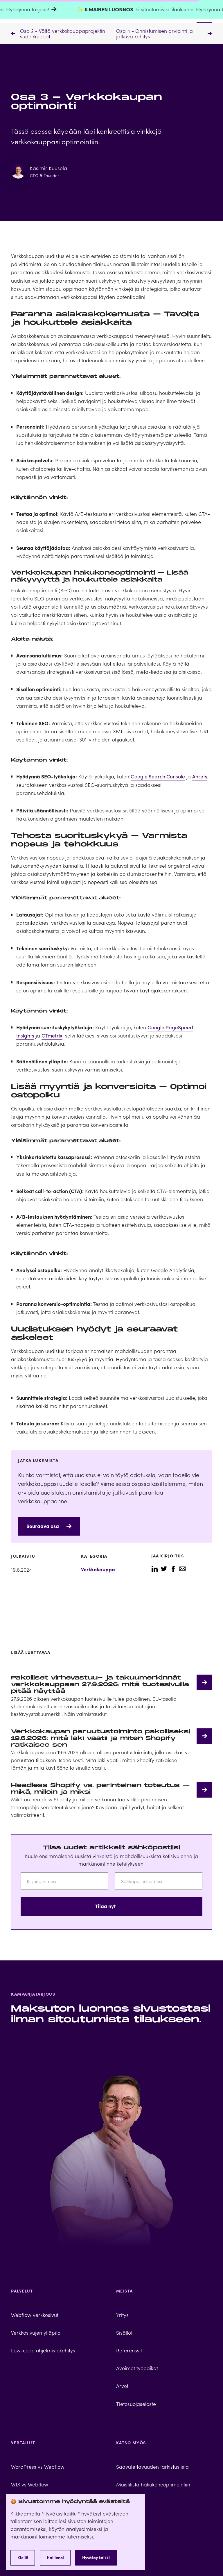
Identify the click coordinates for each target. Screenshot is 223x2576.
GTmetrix (52, 1035)
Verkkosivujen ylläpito (36, 2332)
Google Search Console (158, 776)
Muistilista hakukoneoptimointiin (153, 2484)
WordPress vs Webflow (38, 2467)
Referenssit (129, 2350)
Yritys (122, 2315)
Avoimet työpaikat (137, 2368)
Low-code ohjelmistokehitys (43, 2350)
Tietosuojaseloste (136, 2404)
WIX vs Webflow (30, 2484)
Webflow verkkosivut (35, 2315)
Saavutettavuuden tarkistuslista (152, 2467)
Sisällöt (124, 2332)
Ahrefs (200, 776)
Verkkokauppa (98, 1569)
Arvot (122, 2386)
